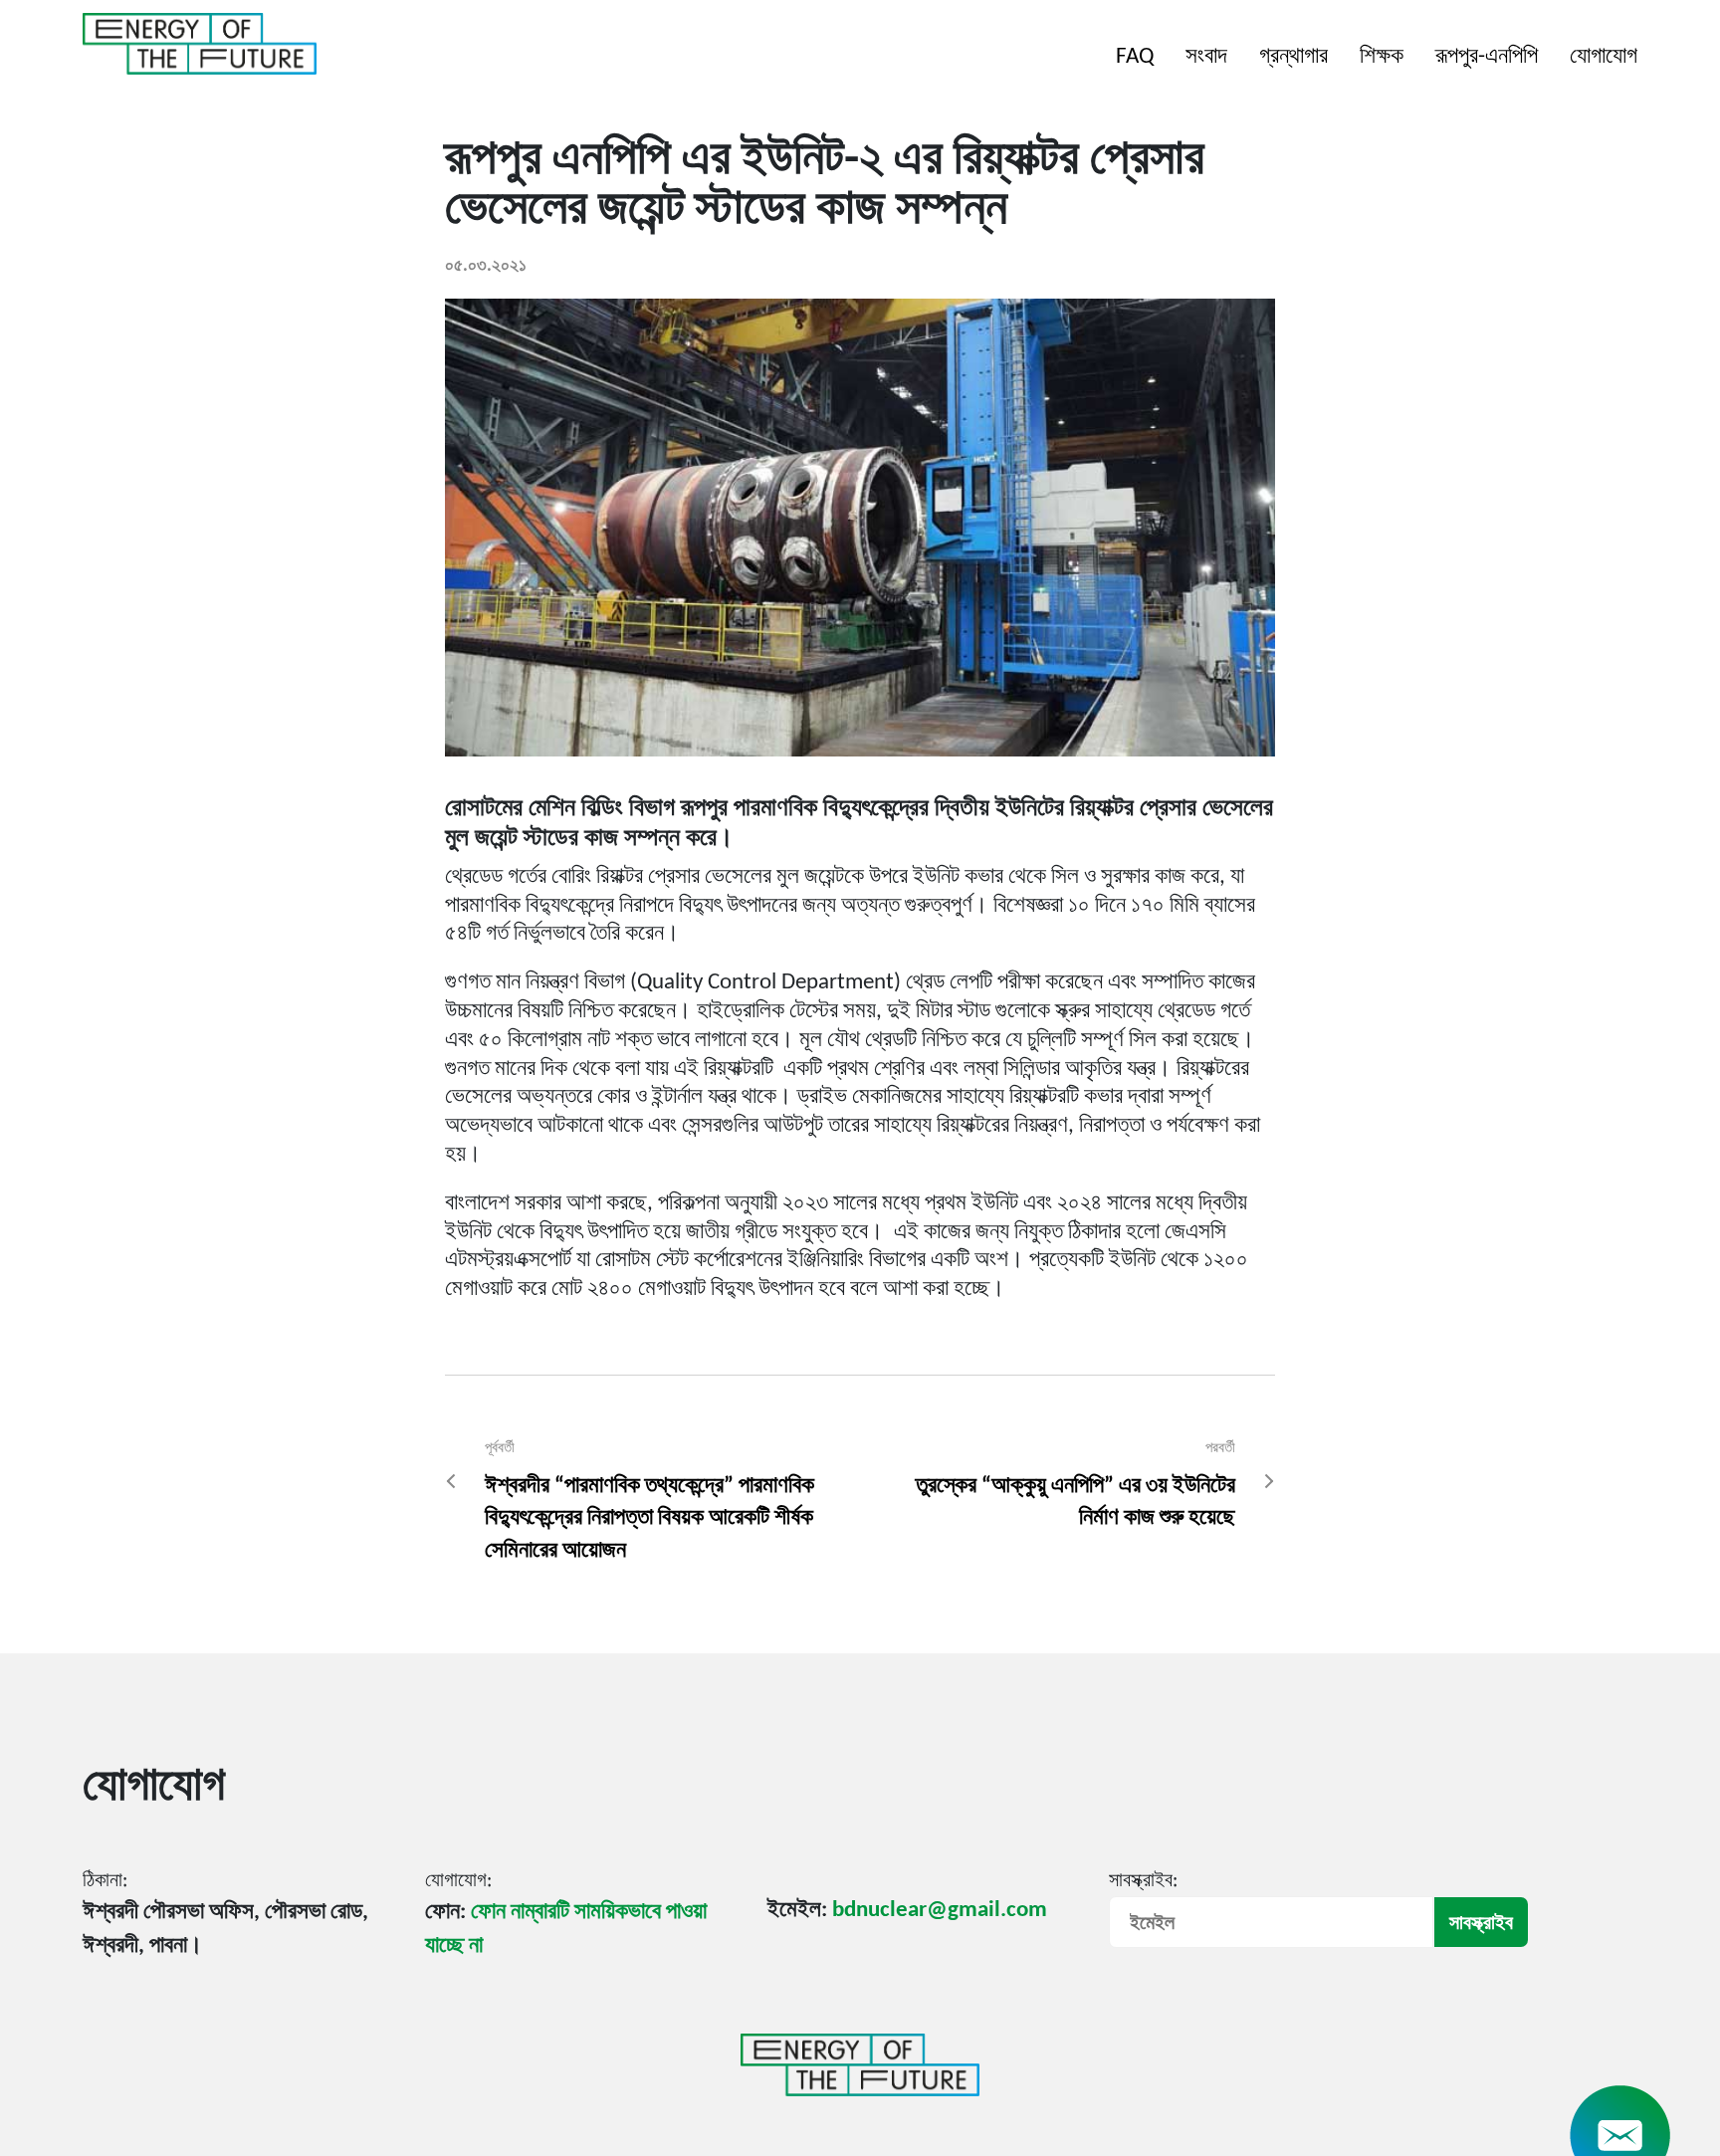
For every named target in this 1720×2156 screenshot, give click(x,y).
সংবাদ (1206, 57)
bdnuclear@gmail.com (940, 1911)
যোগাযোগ (1604, 57)
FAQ (1135, 57)
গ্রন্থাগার (1293, 57)
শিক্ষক (1382, 57)
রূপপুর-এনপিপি (1487, 57)
